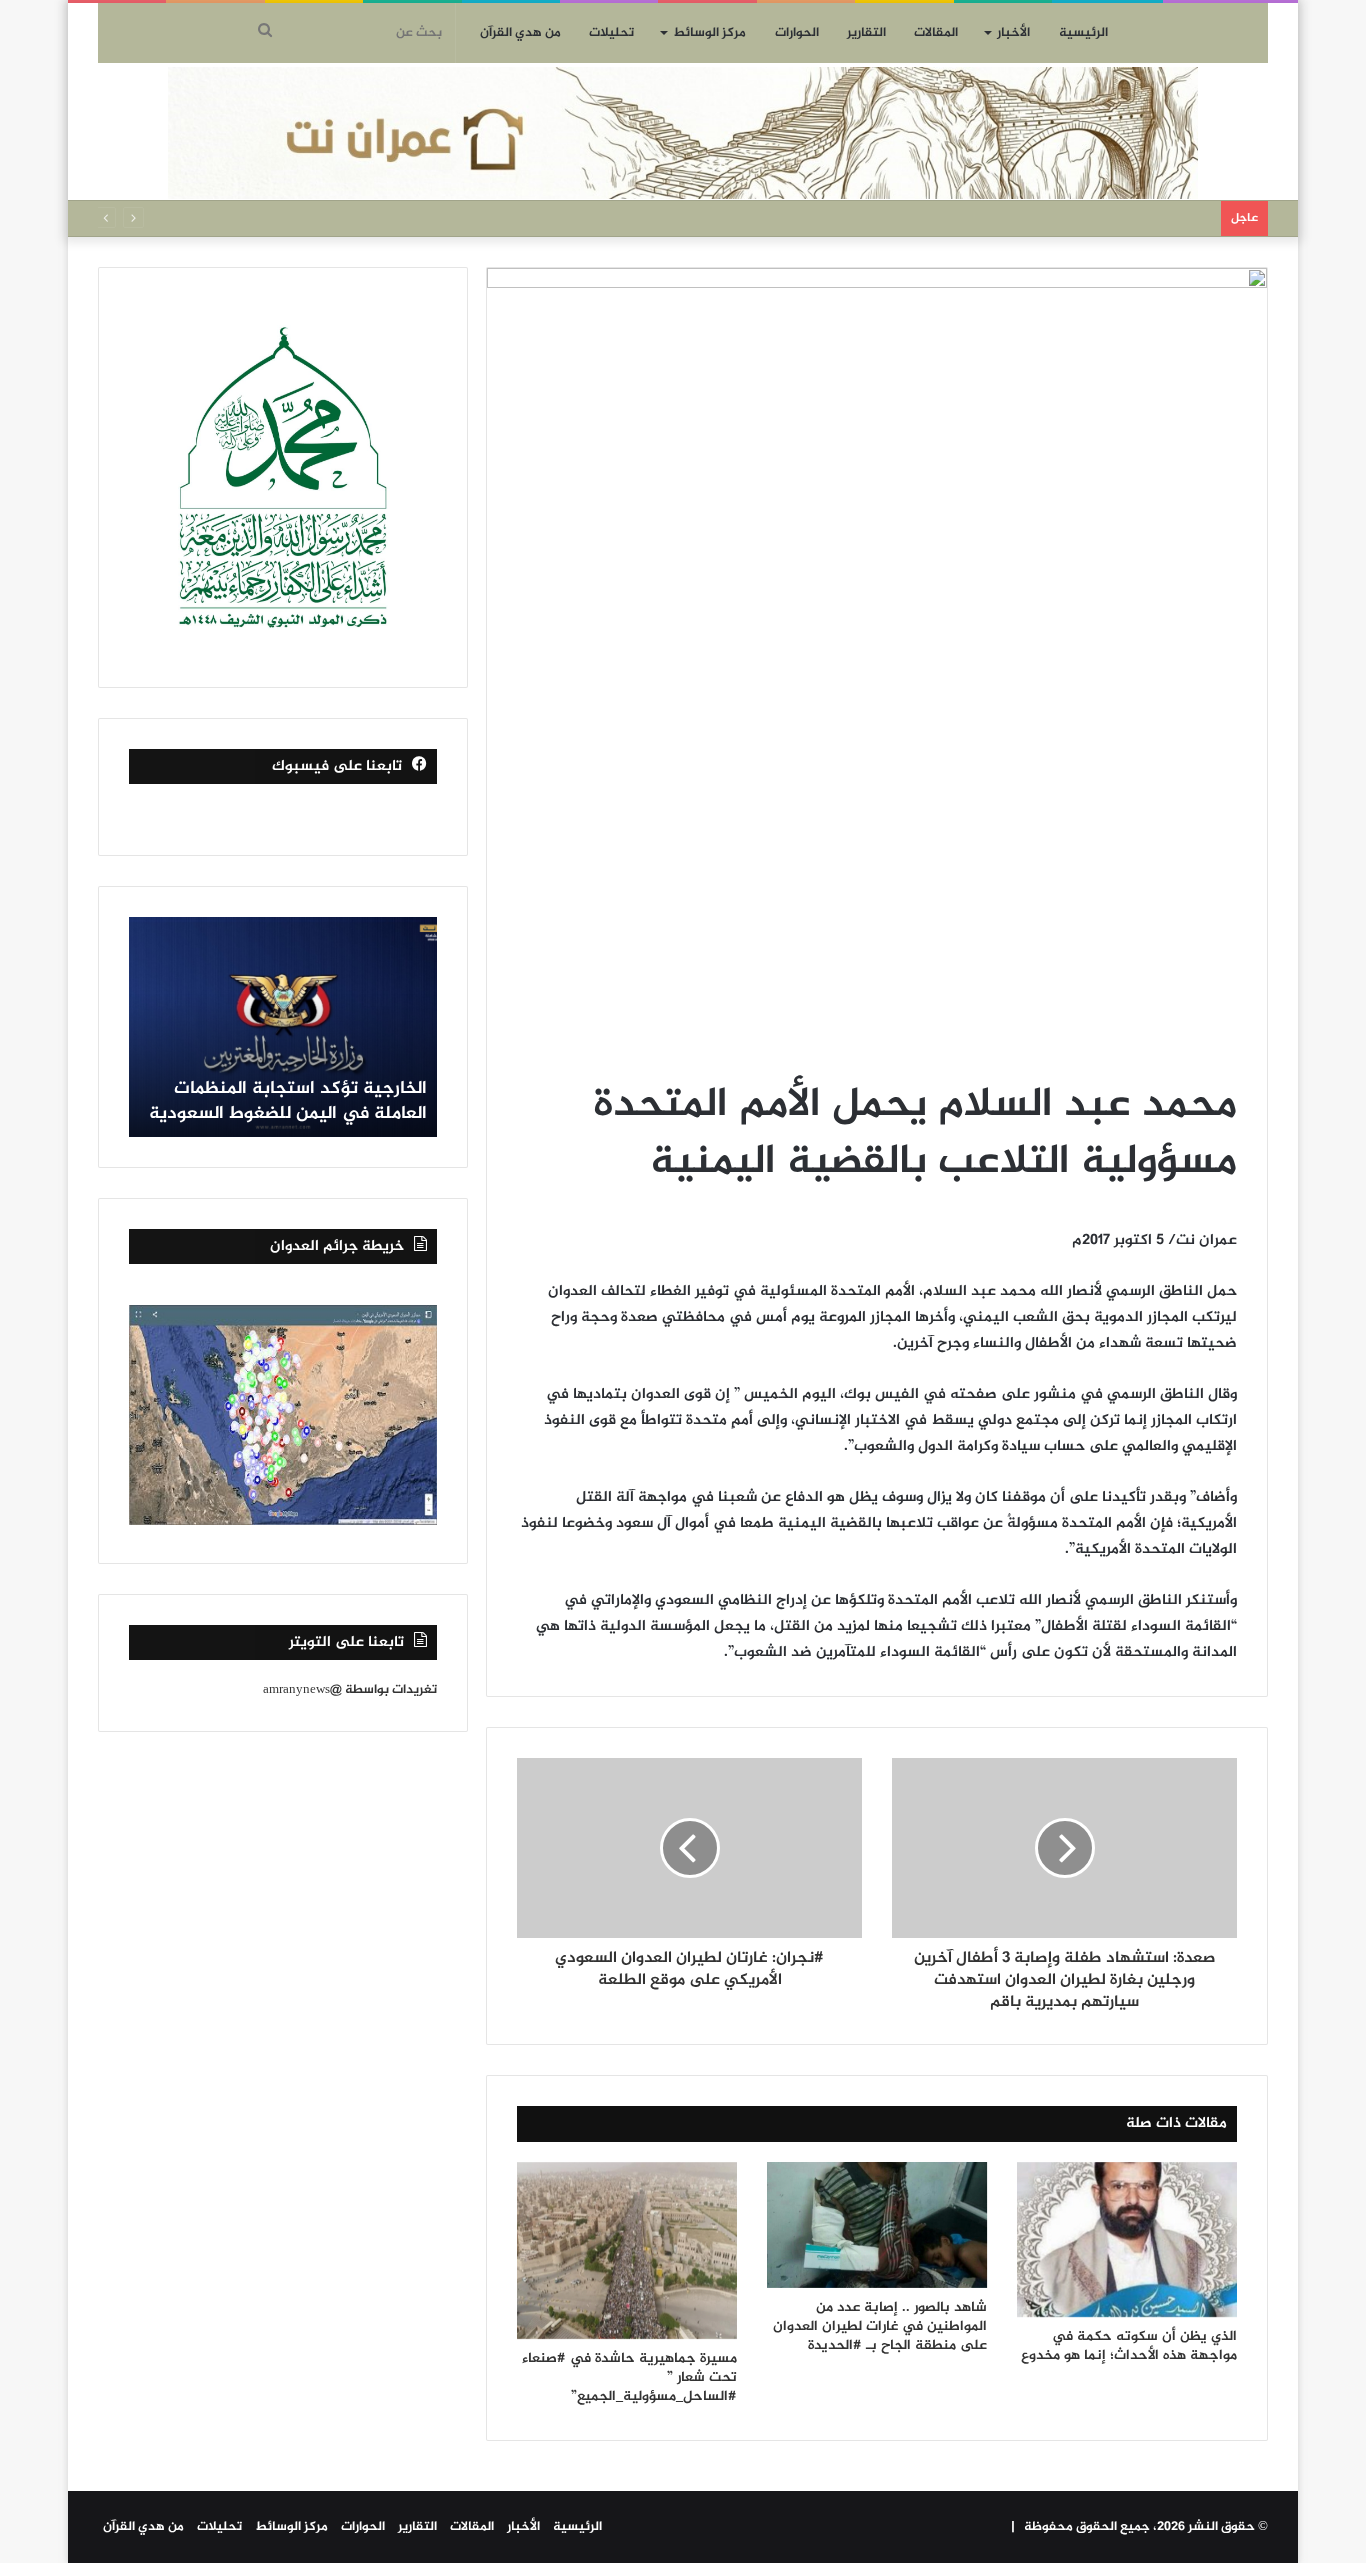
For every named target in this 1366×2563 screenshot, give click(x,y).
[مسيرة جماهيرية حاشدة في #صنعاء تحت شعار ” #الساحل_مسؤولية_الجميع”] (627, 2250)
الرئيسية (1083, 33)
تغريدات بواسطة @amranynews (350, 1690)
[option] (283, 1027)
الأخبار (1013, 33)
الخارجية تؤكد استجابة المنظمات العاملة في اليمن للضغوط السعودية (288, 1101)
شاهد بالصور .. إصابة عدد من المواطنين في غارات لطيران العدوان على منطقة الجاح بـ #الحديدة (880, 2326)
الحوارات (797, 33)
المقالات (936, 33)
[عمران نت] (683, 133)
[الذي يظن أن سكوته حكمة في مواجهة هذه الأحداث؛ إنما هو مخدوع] (1127, 2240)
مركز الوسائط (709, 33)
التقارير (866, 33)
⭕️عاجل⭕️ (1180, 218)
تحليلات (611, 33)
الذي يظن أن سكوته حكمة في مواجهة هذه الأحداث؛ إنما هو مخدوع (1129, 2346)
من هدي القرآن (520, 33)
